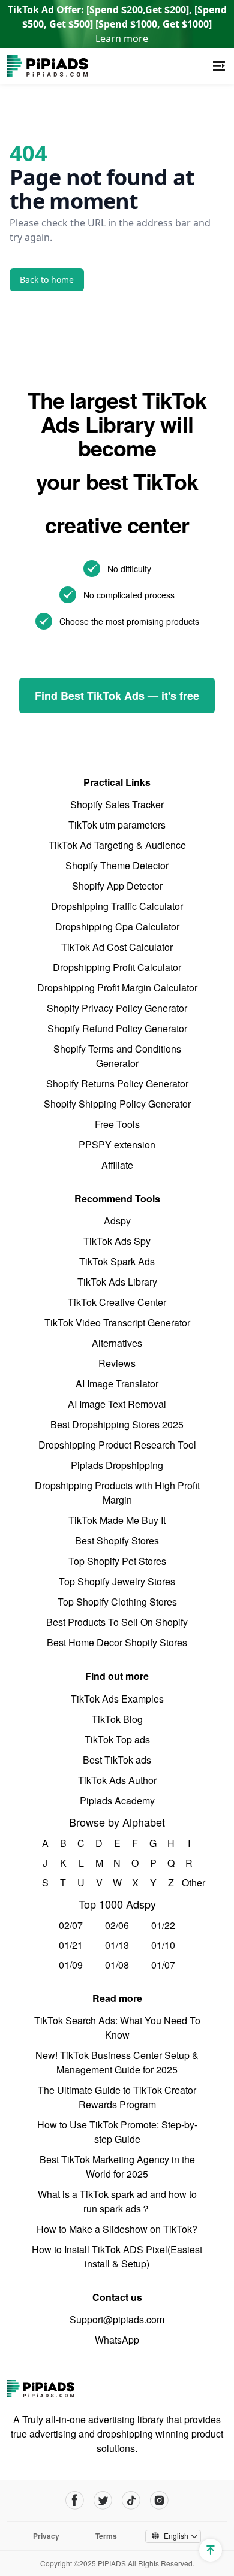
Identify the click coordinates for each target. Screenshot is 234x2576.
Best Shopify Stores (117, 1541)
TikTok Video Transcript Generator (117, 1322)
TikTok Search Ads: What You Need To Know (117, 2028)
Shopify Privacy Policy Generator (117, 1008)
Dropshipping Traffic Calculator (117, 906)
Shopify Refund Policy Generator (117, 1028)
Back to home (47, 279)
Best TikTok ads (117, 1760)
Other (189, 1883)
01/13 (117, 1945)
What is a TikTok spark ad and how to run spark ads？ (117, 2201)
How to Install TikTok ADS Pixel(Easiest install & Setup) (117, 2256)
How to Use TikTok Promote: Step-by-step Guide (117, 2132)
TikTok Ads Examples (117, 1699)
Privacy (46, 2536)
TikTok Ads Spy (117, 1241)
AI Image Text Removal (117, 1404)
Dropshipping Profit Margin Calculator (117, 988)
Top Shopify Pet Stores (117, 1561)
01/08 (117, 1965)
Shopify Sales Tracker (117, 804)
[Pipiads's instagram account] (159, 2500)
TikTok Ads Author (117, 1780)
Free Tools (117, 1124)
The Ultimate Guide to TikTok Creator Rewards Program (117, 2097)
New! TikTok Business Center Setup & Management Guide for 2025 (117, 2062)
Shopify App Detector (117, 886)
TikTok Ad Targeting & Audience (117, 845)
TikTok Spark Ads (117, 1261)
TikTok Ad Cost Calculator (117, 947)
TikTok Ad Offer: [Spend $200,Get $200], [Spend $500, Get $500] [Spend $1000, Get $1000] (117, 24)
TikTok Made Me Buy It (117, 1520)
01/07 (163, 1965)
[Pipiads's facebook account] (75, 2500)
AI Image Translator (117, 1384)
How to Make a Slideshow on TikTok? (117, 2229)
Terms (106, 2536)
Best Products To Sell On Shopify (117, 1622)
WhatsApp (117, 2340)
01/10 (163, 1945)
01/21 (71, 1945)
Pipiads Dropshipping (117, 1465)
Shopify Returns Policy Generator (117, 1083)
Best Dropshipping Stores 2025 (117, 1424)
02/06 (117, 1925)
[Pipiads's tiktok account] (131, 2500)
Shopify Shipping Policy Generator (117, 1104)
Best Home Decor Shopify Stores (117, 1642)
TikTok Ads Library (117, 1282)
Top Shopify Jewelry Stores (117, 1581)
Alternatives (117, 1343)
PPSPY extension (117, 1145)
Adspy (117, 1221)
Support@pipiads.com (117, 2319)
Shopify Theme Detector (117, 865)
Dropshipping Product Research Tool (117, 1445)
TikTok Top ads (117, 1739)
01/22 (163, 1925)
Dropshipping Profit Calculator (117, 967)
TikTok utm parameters (117, 825)
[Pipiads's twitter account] (103, 2500)
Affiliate (117, 1165)
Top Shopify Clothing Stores (117, 1602)
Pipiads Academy (117, 1801)
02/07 (71, 1925)
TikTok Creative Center (117, 1302)
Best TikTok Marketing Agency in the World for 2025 (117, 2167)
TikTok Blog (117, 1719)
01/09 (71, 1965)
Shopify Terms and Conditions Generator (117, 1056)
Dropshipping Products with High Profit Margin (117, 1493)
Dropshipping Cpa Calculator (117, 926)
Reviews (117, 1363)
